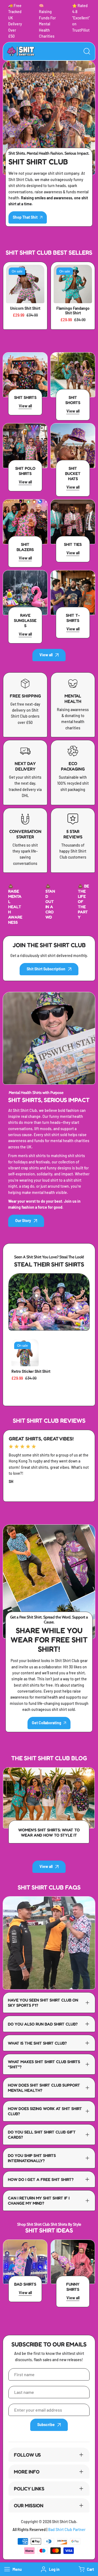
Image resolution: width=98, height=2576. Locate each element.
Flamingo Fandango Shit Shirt (73, 311)
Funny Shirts (73, 2287)
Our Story (23, 1221)
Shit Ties (73, 544)
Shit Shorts (73, 400)
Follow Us (27, 2455)
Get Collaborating (47, 1723)
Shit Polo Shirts (25, 471)
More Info (27, 2472)
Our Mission (29, 2505)
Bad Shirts (25, 2284)
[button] (86, 2569)
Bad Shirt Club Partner (67, 2530)
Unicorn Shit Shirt (25, 308)
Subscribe (46, 2425)
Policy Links (29, 2488)
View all (46, 655)
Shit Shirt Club (64, 2522)
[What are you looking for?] (87, 51)
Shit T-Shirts (73, 618)
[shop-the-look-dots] (21, 1311)
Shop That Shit (25, 217)
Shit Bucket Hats (73, 473)
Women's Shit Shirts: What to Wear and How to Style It (49, 1832)
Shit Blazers (25, 547)
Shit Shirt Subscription (46, 969)
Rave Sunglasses (25, 620)
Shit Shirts (25, 397)
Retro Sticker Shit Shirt (31, 1371)
